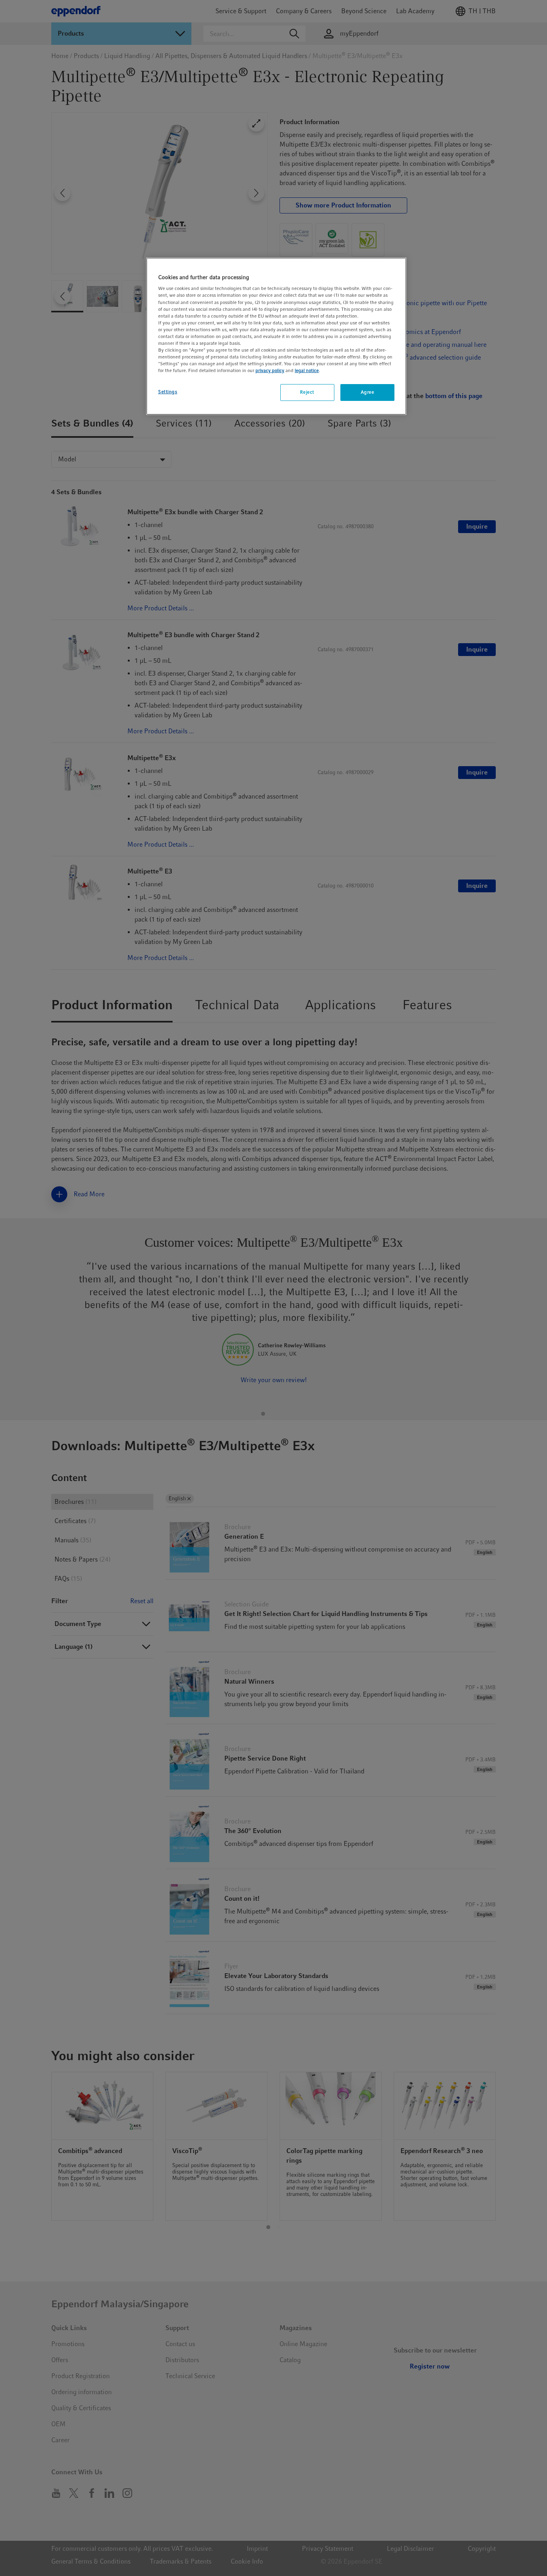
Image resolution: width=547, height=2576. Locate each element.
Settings (168, 392)
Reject (307, 392)
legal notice (307, 371)
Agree (368, 392)
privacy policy (270, 371)
